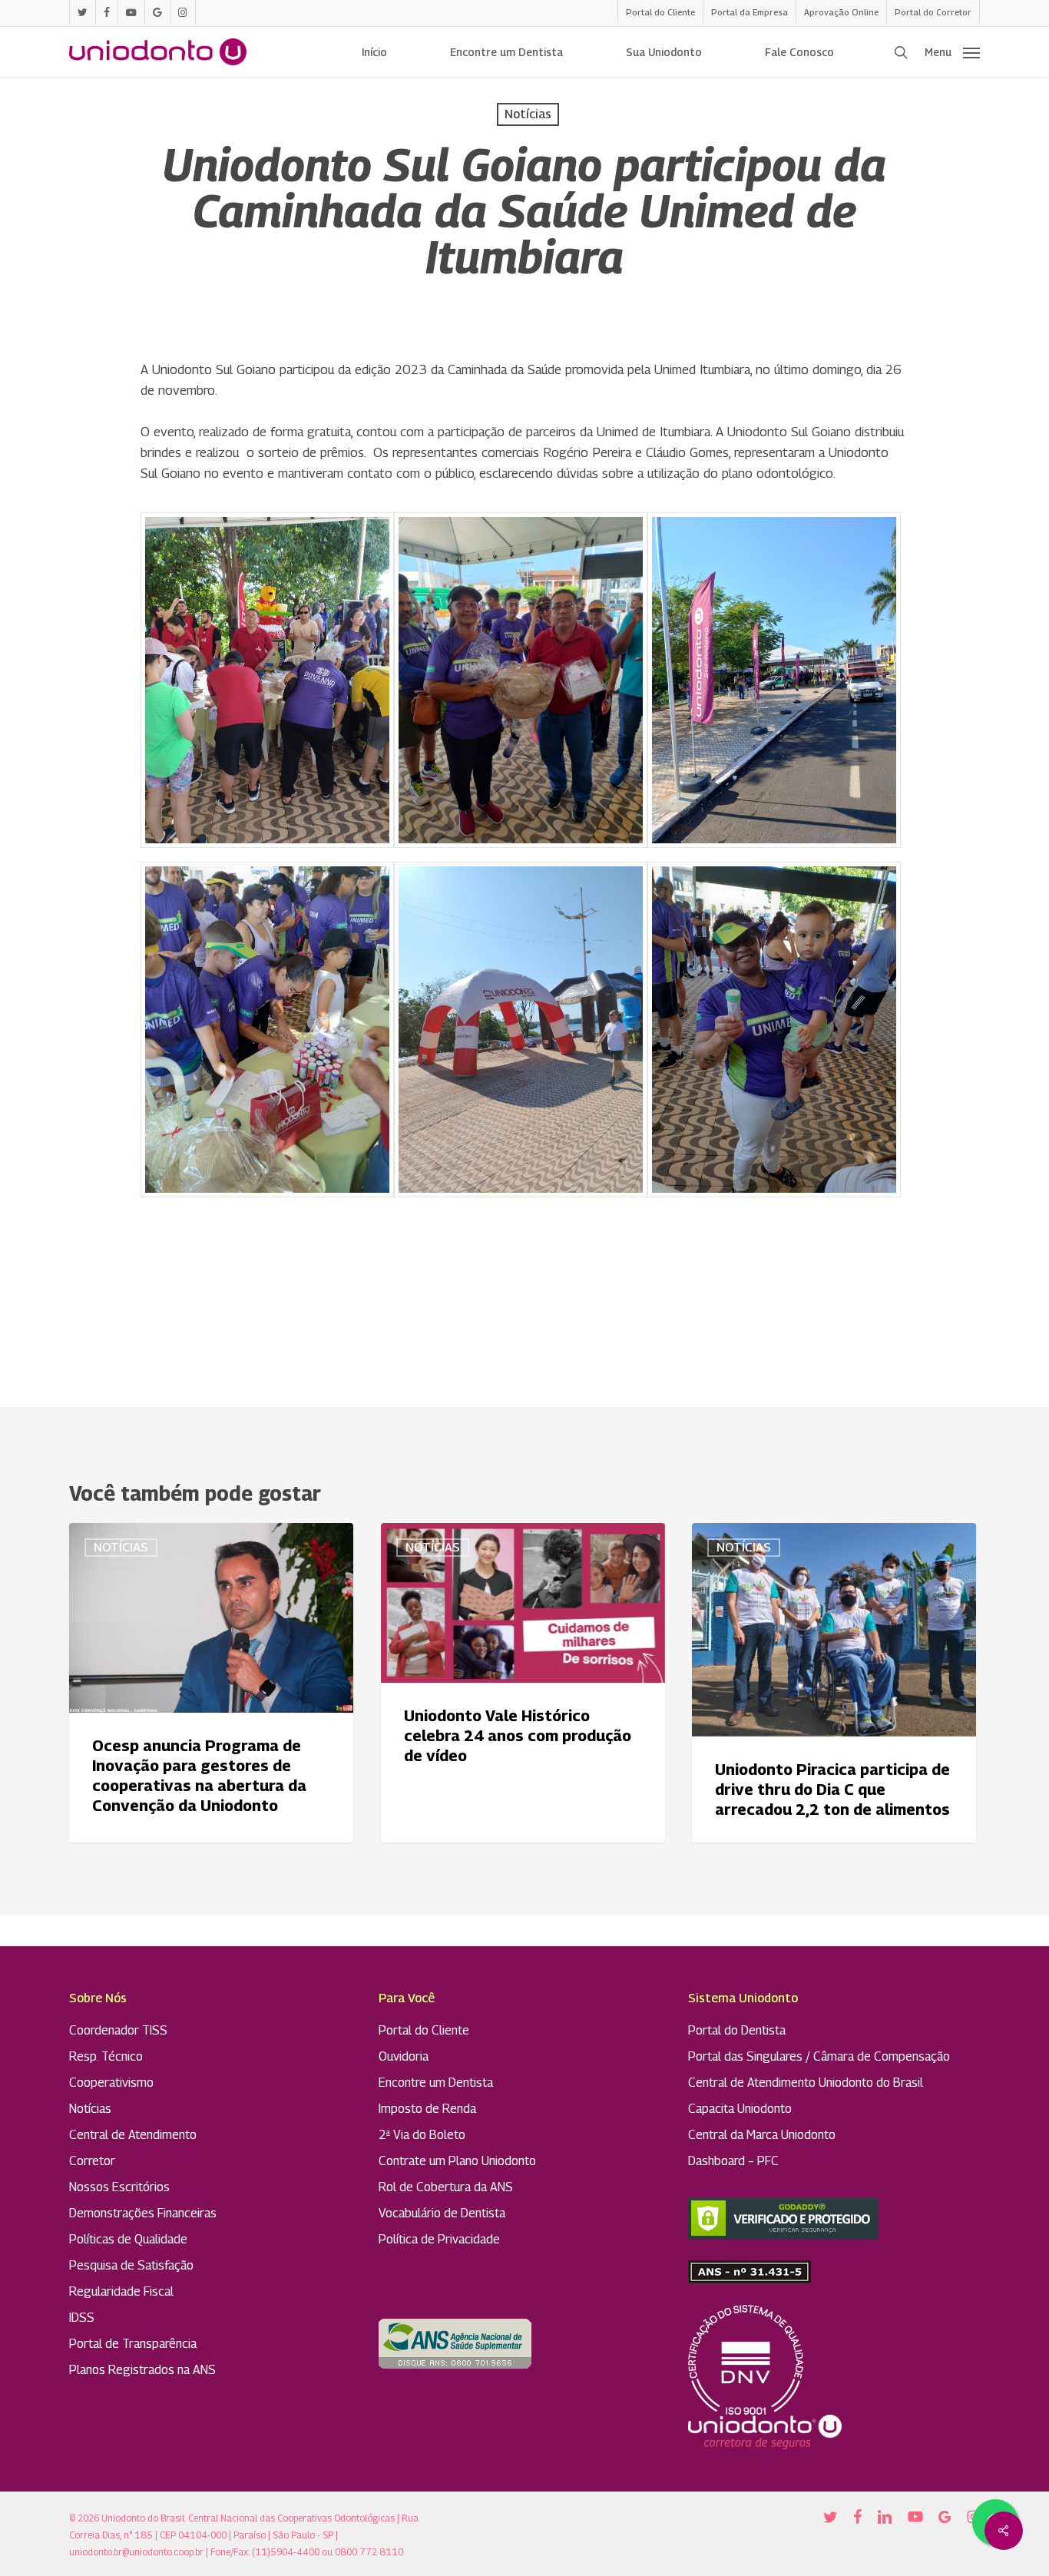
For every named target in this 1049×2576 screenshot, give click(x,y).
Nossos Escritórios (119, 2187)
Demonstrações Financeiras (143, 2213)
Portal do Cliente (424, 2030)
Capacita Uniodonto (740, 2109)
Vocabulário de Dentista (442, 2213)
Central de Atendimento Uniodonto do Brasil (806, 2083)
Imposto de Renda (427, 2109)
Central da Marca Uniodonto (762, 2135)
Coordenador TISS (118, 2030)
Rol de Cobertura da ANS (446, 2187)
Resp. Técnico (106, 2056)
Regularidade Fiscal (121, 2291)
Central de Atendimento (133, 2135)
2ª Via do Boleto (422, 2135)
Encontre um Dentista (436, 2083)
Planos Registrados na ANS (142, 2370)
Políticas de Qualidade (128, 2239)
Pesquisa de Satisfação (131, 2265)
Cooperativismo (111, 2083)
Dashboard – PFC (733, 2161)
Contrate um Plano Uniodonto (457, 2161)
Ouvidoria (404, 2056)
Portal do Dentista (737, 2030)
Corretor (92, 2161)
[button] (952, 52)
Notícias (528, 114)
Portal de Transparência (133, 2344)
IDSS (82, 2318)
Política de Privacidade (439, 2239)
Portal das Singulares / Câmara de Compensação (819, 2056)
